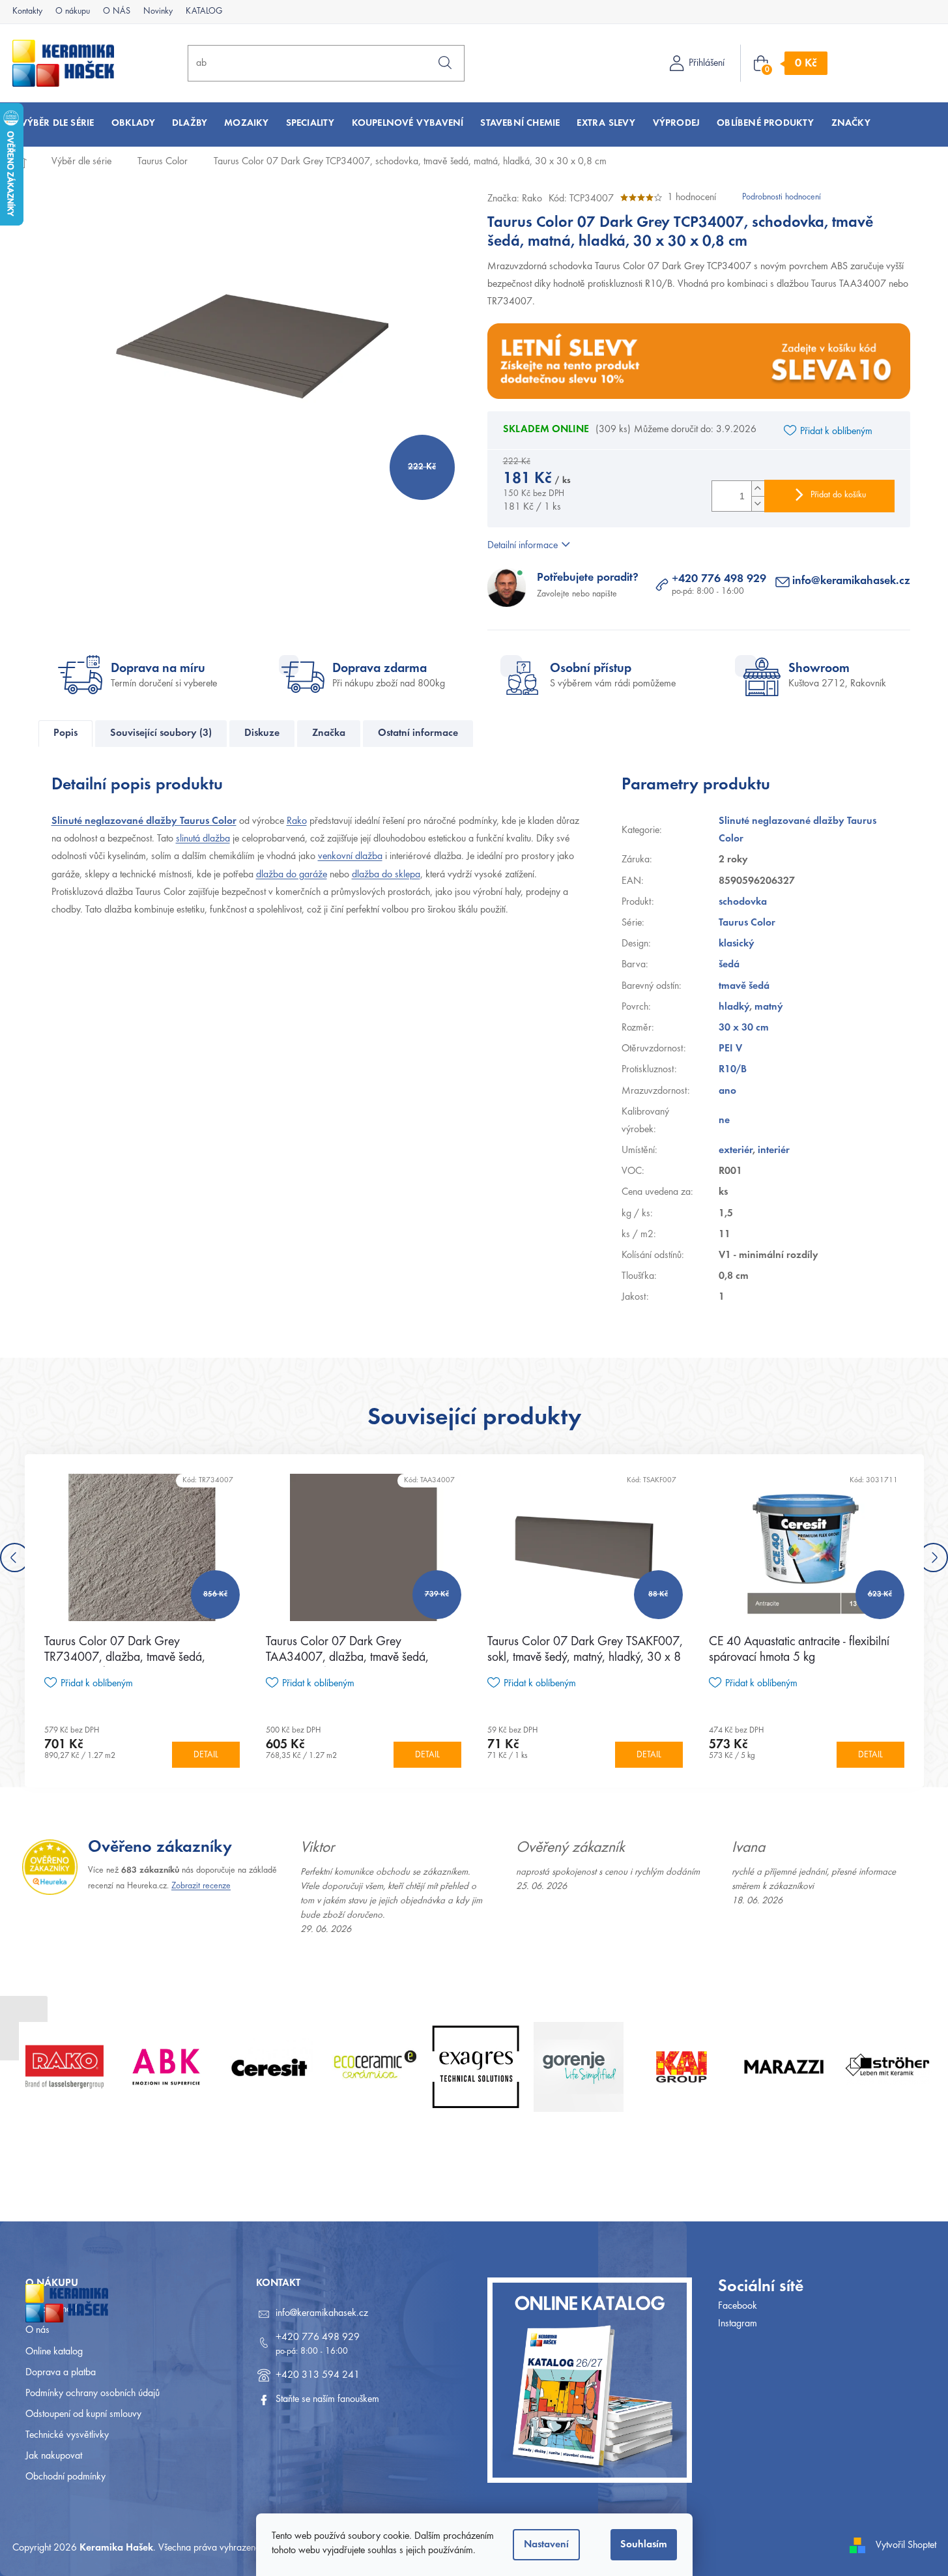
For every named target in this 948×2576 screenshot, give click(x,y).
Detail (206, 1755)
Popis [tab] (65, 733)
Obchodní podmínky (65, 2477)
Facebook (738, 2306)
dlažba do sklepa (386, 875)
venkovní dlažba (350, 856)
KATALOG (204, 12)
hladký (734, 1007)
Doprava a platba (61, 2373)
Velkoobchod (51, 2309)
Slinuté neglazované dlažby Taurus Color (144, 821)
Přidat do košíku (838, 495)
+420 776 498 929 (719, 579)
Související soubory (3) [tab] (161, 733)
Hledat (445, 63)
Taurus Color (747, 923)
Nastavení (546, 2545)
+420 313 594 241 (318, 2375)
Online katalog (54, 2352)
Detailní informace (523, 546)
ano (727, 1091)
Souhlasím (644, 2545)
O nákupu (73, 12)
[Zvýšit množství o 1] (758, 489)
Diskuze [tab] (262, 733)
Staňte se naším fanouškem (327, 2399)
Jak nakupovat (54, 2456)
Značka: (515, 199)
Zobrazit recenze (201, 1886)
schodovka (743, 902)
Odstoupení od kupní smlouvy (83, 2414)
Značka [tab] (329, 733)
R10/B (733, 1070)
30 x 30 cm (744, 1028)
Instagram (738, 2324)
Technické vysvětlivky (67, 2435)
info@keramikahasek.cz (851, 581)
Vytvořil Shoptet (906, 2545)
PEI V (730, 1049)
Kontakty (27, 12)
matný (769, 1007)
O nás (37, 2330)
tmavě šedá (744, 986)
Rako (297, 821)
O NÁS (117, 12)
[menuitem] (58, 124)
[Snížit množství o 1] (758, 504)
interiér (774, 1150)
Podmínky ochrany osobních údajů (93, 2393)
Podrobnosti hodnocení (782, 198)
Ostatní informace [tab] (418, 733)
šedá (729, 965)
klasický (737, 944)
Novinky (158, 12)
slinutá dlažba (203, 839)
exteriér (736, 1150)
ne (724, 1120)
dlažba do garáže (292, 875)
